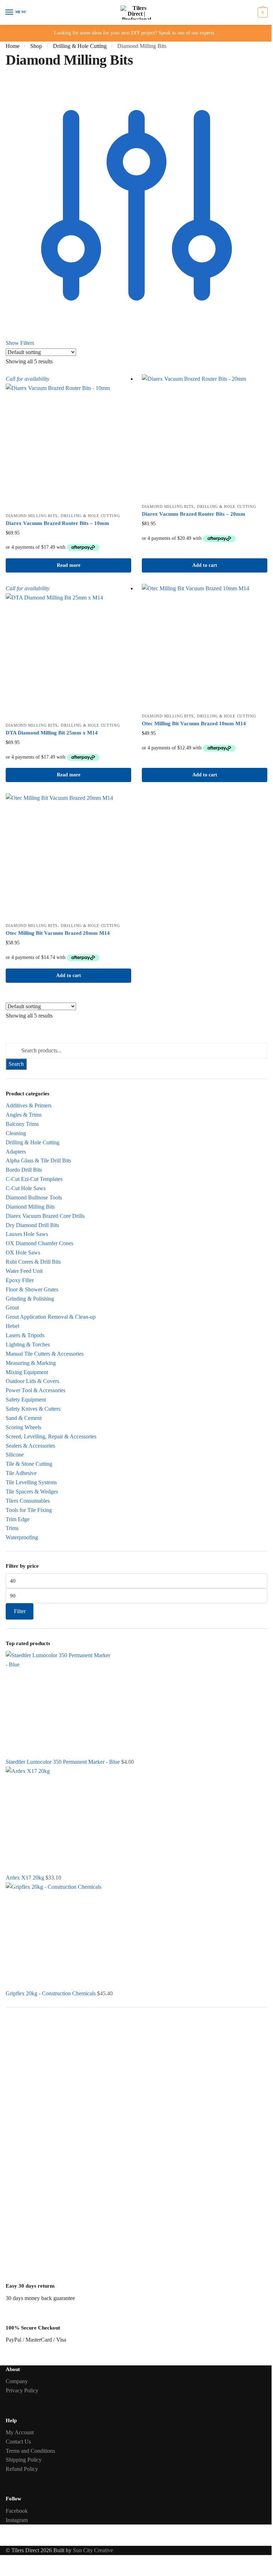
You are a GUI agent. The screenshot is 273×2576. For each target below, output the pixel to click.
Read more (69, 565)
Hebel (12, 1326)
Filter (20, 1611)
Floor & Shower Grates (32, 1289)
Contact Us (18, 2442)
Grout (12, 1308)
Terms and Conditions (30, 2451)
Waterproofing (22, 1537)
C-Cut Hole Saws (26, 1188)
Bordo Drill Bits (24, 1170)
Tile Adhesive (21, 1473)
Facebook (17, 2511)
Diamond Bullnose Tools (34, 1197)
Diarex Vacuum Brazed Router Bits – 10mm (57, 523)
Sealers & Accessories (30, 1446)
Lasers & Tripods (25, 1335)
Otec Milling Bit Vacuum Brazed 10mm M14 (194, 723)
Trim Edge (18, 1519)
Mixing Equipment (27, 1372)
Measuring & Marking (31, 1363)
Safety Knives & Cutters (33, 1409)
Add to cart (205, 565)
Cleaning (16, 1133)
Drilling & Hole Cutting (80, 46)
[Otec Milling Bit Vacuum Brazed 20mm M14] (68, 856)
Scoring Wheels (23, 1427)
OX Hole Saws (23, 1252)
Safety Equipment (26, 1400)
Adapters (16, 1152)
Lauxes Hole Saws (27, 1234)
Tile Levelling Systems (31, 1482)
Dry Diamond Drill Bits (32, 1225)
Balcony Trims (22, 1124)
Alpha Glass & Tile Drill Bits (38, 1160)
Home (13, 46)
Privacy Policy (22, 2390)
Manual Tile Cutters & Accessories (45, 1354)
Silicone (15, 1455)
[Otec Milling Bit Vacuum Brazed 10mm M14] (205, 647)
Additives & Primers (29, 1105)
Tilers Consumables (28, 1501)
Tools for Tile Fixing (29, 1510)
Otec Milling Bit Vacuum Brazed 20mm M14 (58, 933)
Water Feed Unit (24, 1271)
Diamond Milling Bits (32, 516)
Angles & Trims (24, 1115)
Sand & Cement (24, 1418)
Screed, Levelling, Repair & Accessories (51, 1436)
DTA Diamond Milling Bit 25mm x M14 (52, 733)
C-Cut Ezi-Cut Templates (34, 1179)
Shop (36, 46)
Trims (12, 1528)
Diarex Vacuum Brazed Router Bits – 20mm (194, 514)
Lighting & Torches (28, 1344)
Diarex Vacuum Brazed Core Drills (45, 1216)
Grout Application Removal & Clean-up (51, 1317)
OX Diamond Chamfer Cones (39, 1243)
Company (17, 2381)
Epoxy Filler (20, 1280)
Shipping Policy (24, 2460)
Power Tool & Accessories (36, 1390)
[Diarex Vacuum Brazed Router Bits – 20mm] (205, 437)
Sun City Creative (93, 2550)
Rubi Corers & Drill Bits (33, 1262)
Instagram (17, 2520)
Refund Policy (22, 2469)
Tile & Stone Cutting (29, 1464)
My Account (20, 2432)
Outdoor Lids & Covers (32, 1381)
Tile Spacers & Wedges (32, 1492)
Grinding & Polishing (30, 1299)
